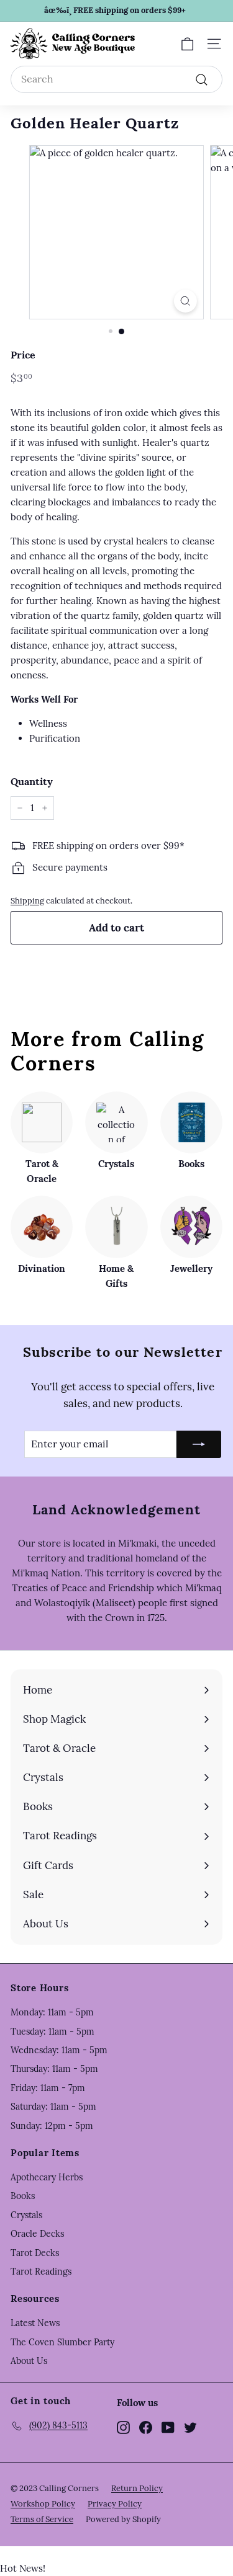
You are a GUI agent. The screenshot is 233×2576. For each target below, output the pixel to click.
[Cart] (187, 44)
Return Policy (137, 2488)
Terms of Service (42, 2519)
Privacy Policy (115, 2504)
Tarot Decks (35, 2253)
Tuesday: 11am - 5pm (53, 2032)
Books (23, 2196)
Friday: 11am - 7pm (48, 2088)
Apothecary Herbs (47, 2177)
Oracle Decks (37, 2234)
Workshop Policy (43, 2504)
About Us (29, 2361)
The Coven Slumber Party (62, 2342)
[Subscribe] (199, 1444)
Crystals (26, 2215)
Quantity (32, 781)
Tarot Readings (41, 2272)
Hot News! (23, 2568)
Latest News (35, 2323)
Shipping (27, 900)
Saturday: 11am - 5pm (53, 2107)
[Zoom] (185, 301)
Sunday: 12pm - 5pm (52, 2126)
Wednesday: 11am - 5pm (59, 2050)
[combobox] (116, 79)
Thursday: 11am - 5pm (54, 2069)
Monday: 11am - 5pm (52, 2012)
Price (23, 355)
